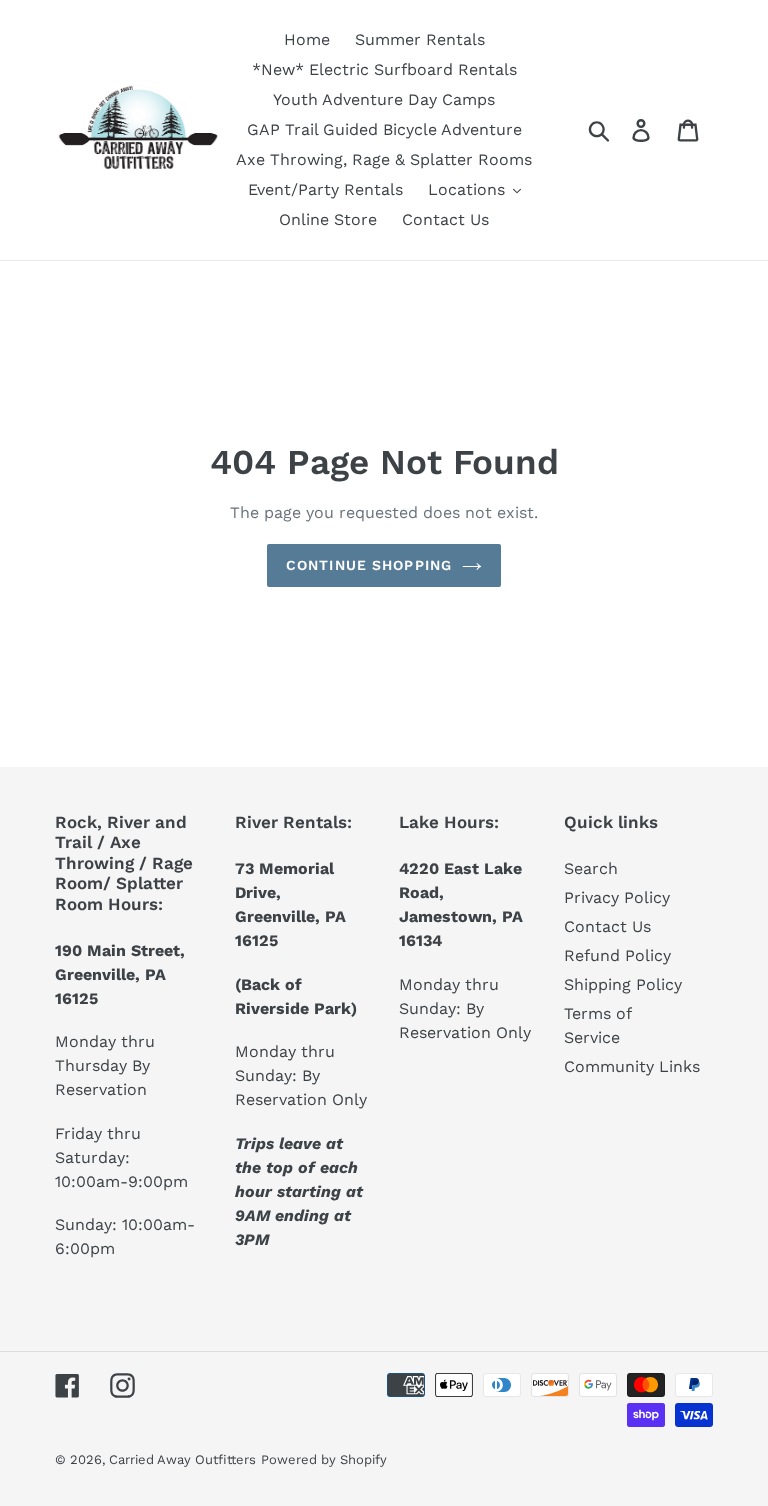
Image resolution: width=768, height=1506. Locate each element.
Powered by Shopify (324, 1459)
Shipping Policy (623, 984)
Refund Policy (617, 955)
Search (591, 868)
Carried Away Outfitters (182, 1459)
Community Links (632, 1066)
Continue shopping (369, 565)
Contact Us (607, 926)
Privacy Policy (617, 897)
